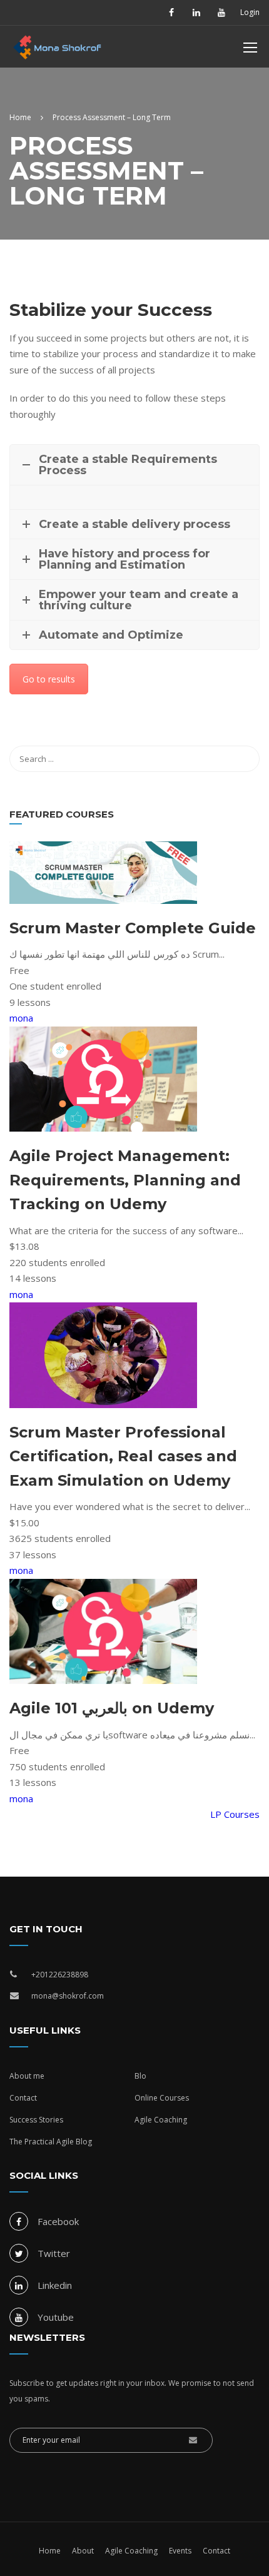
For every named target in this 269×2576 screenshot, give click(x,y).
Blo (140, 2076)
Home (50, 2551)
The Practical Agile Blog (51, 2142)
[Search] (244, 759)
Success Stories (36, 2120)
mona (21, 1018)
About (83, 2551)
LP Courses (235, 1814)
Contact (23, 2098)
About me (27, 2076)
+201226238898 (60, 1975)
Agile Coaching (161, 2120)
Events (180, 2551)
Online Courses (162, 2098)
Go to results (49, 679)
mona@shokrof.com (68, 1996)
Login (250, 13)
